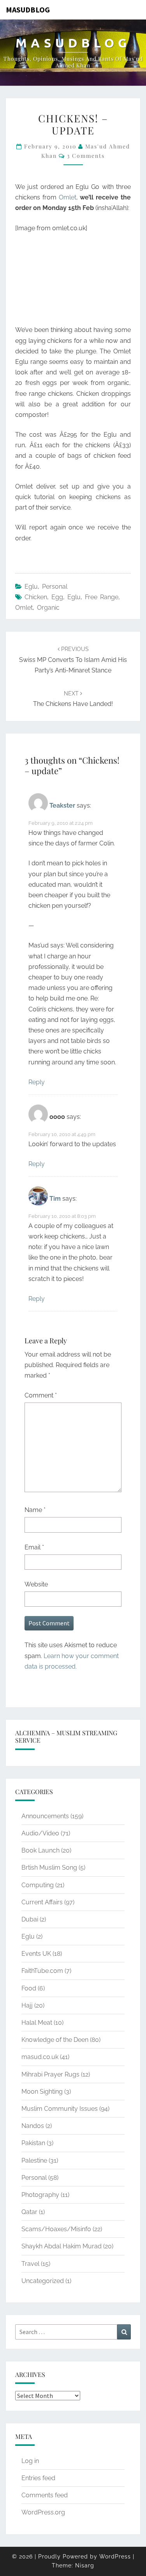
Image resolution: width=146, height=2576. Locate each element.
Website (36, 1584)
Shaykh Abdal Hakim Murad (62, 2246)
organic (48, 608)
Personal (55, 587)
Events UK (36, 1954)
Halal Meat (37, 2023)
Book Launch (40, 1850)
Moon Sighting (42, 2092)
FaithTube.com (42, 1971)
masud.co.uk (40, 2057)
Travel (30, 2264)
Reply (37, 1082)
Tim (55, 1199)
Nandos (33, 2126)
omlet (24, 608)
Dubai (30, 1919)
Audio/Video (40, 1833)
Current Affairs (42, 1902)
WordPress (115, 2557)
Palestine (34, 2160)
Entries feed (38, 2478)
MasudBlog (28, 10)
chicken (36, 597)
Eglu (31, 587)
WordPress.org (43, 2512)
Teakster (62, 805)
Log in (30, 2461)
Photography (40, 2195)
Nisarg (85, 2565)
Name (35, 1510)
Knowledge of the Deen (55, 2040)
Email (34, 1547)
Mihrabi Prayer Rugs (50, 2074)
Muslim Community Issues (60, 2109)
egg (57, 597)
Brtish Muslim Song (49, 1868)
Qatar (29, 2212)
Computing (38, 1885)
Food (29, 1988)
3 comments (86, 156)
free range (102, 597)
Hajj (27, 2005)
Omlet (68, 197)
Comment (41, 1395)
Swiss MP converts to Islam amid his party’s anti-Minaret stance (73, 660)
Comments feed (45, 2495)
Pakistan (33, 2143)
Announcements (45, 1816)
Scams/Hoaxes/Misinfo (56, 2229)
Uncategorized (43, 2281)
